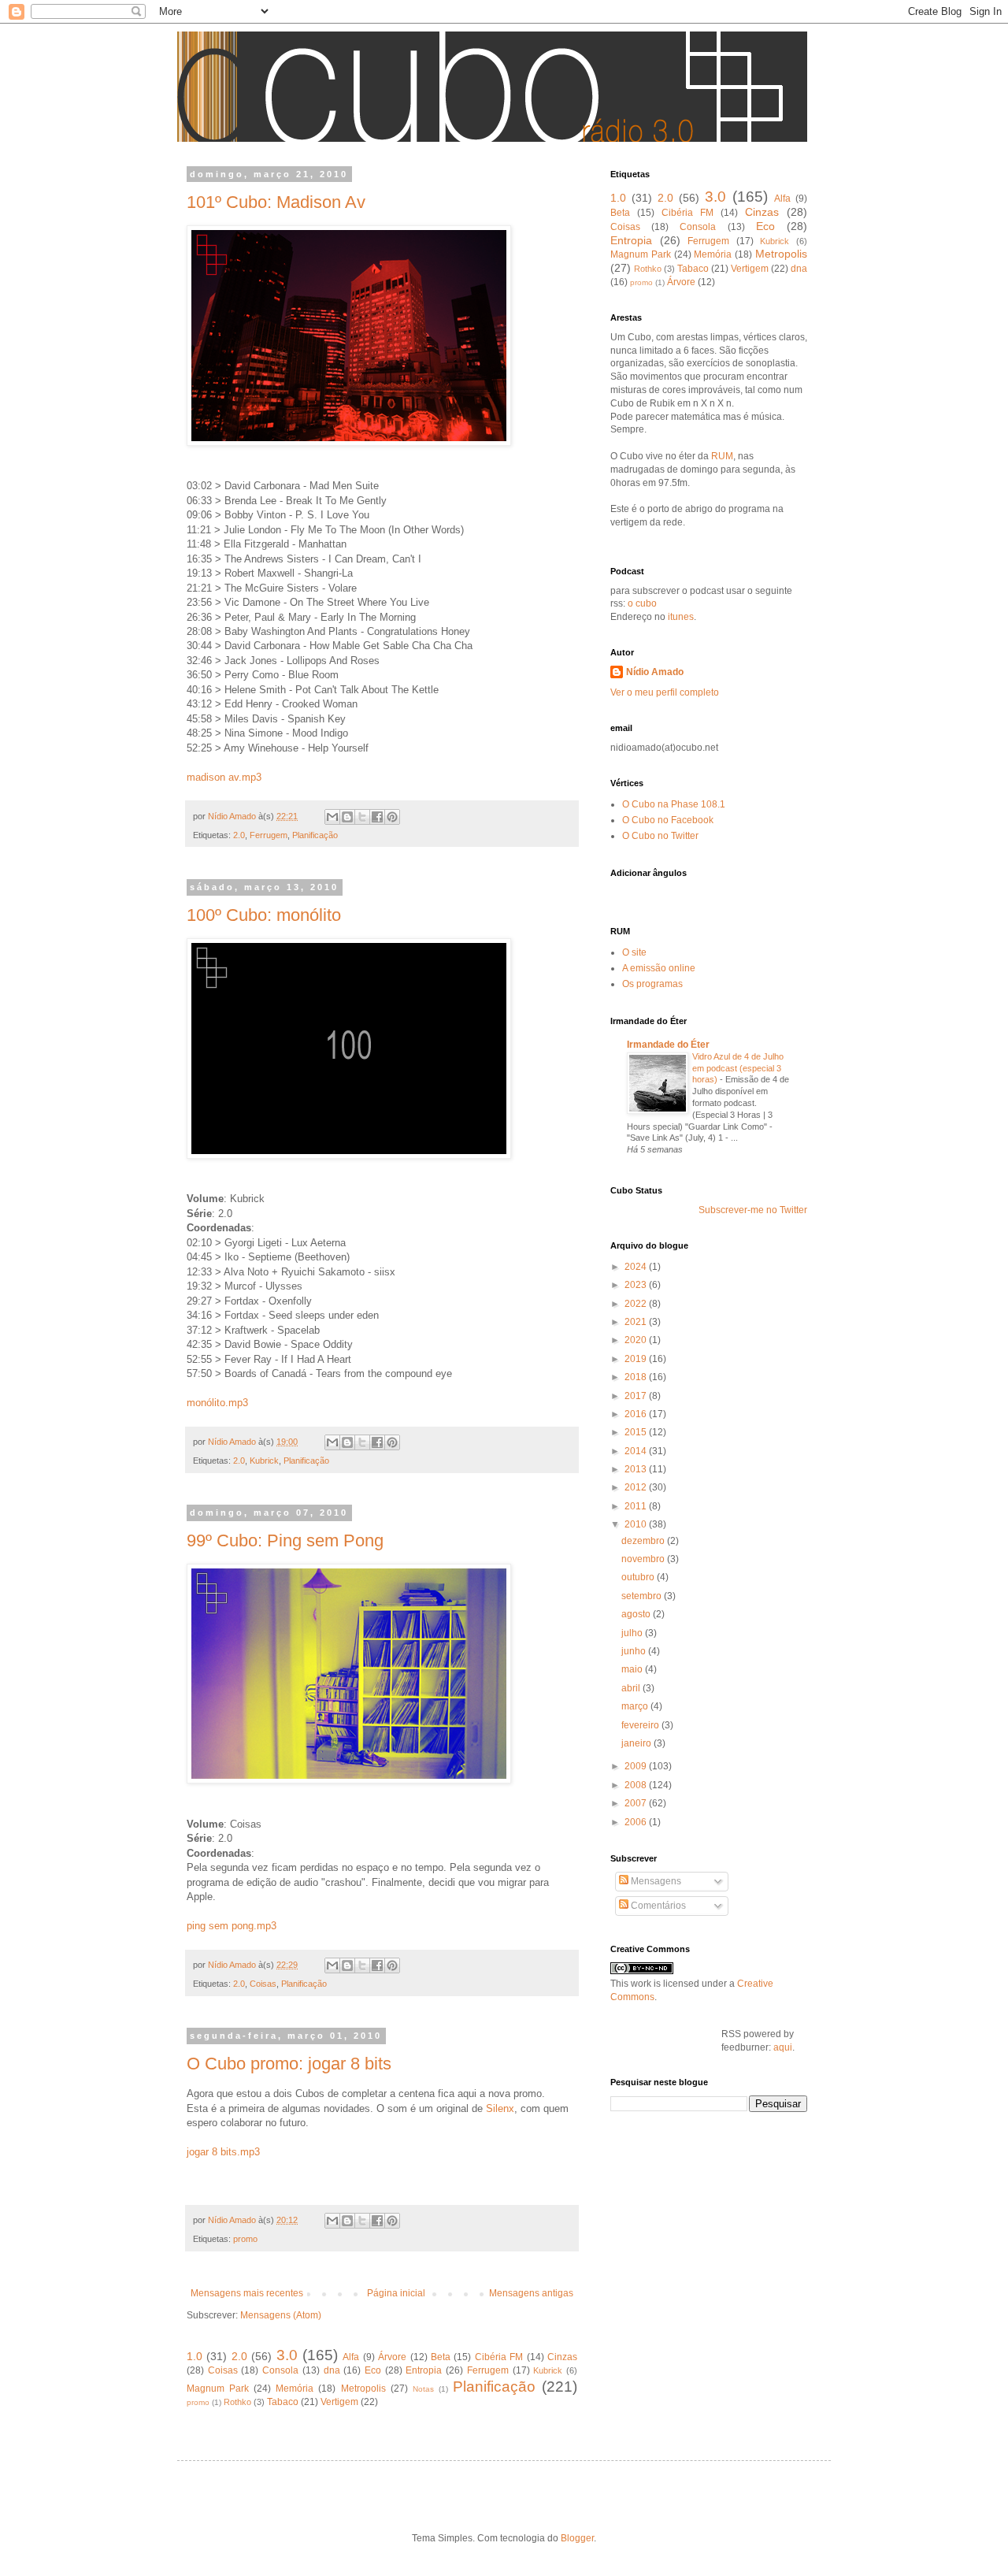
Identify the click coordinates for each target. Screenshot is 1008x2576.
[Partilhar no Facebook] (377, 817)
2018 (637, 1377)
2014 (637, 1451)
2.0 (239, 835)
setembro (643, 1596)
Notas (423, 2389)
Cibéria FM (499, 2357)
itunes (681, 617)
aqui (783, 2047)
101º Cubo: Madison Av (276, 202)
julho (633, 1633)
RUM (722, 456)
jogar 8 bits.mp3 (223, 2152)
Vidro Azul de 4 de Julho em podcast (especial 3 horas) (738, 1068)
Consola (280, 2370)
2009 (637, 1766)
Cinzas (562, 2357)
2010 (637, 1524)
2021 (637, 1322)
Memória (295, 2389)
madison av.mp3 (224, 777)
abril (632, 1688)
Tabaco (283, 2402)
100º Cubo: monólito (264, 915)
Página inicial (396, 2293)
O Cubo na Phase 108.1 (674, 804)
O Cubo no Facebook (668, 820)
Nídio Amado (655, 672)
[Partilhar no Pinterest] (392, 817)
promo (245, 2239)
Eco (373, 2370)
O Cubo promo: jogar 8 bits (289, 2064)
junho (635, 1651)
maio (633, 1669)
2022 (637, 1304)
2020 (637, 1340)
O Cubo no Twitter (660, 836)
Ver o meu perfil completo (665, 692)
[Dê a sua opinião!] (347, 817)
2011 (637, 1506)
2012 (637, 1487)
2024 (637, 1267)
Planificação (315, 835)
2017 (637, 1396)
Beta (441, 2357)
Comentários (657, 1906)
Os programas (652, 984)
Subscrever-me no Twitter (753, 1210)
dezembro (644, 1541)
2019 (637, 1359)
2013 (637, 1469)
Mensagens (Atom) (281, 2315)
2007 (637, 1803)
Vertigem (339, 2402)
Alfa (351, 2357)
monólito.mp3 (217, 1403)
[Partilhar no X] (362, 817)
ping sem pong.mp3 (232, 1926)
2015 (637, 1432)
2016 (637, 1414)
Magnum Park (218, 2389)
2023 (637, 1285)
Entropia (424, 2370)
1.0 (195, 2356)
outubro (639, 1577)
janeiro (637, 1743)
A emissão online (659, 968)
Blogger (577, 2538)
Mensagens (655, 1881)
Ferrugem (269, 835)
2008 (637, 1785)
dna (332, 2370)
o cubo (641, 603)
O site (634, 952)
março (636, 1706)
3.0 (287, 2355)
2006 (637, 1822)
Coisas (263, 1984)
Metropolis (363, 2389)
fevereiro (641, 1725)
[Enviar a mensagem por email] (332, 817)
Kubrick (264, 1461)
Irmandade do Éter (668, 1045)
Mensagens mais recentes (247, 2293)
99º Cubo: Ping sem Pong (285, 1540)
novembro (644, 1559)
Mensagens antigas (531, 2293)
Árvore (392, 2357)
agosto (637, 1614)
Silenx (500, 2108)
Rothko (237, 2402)
